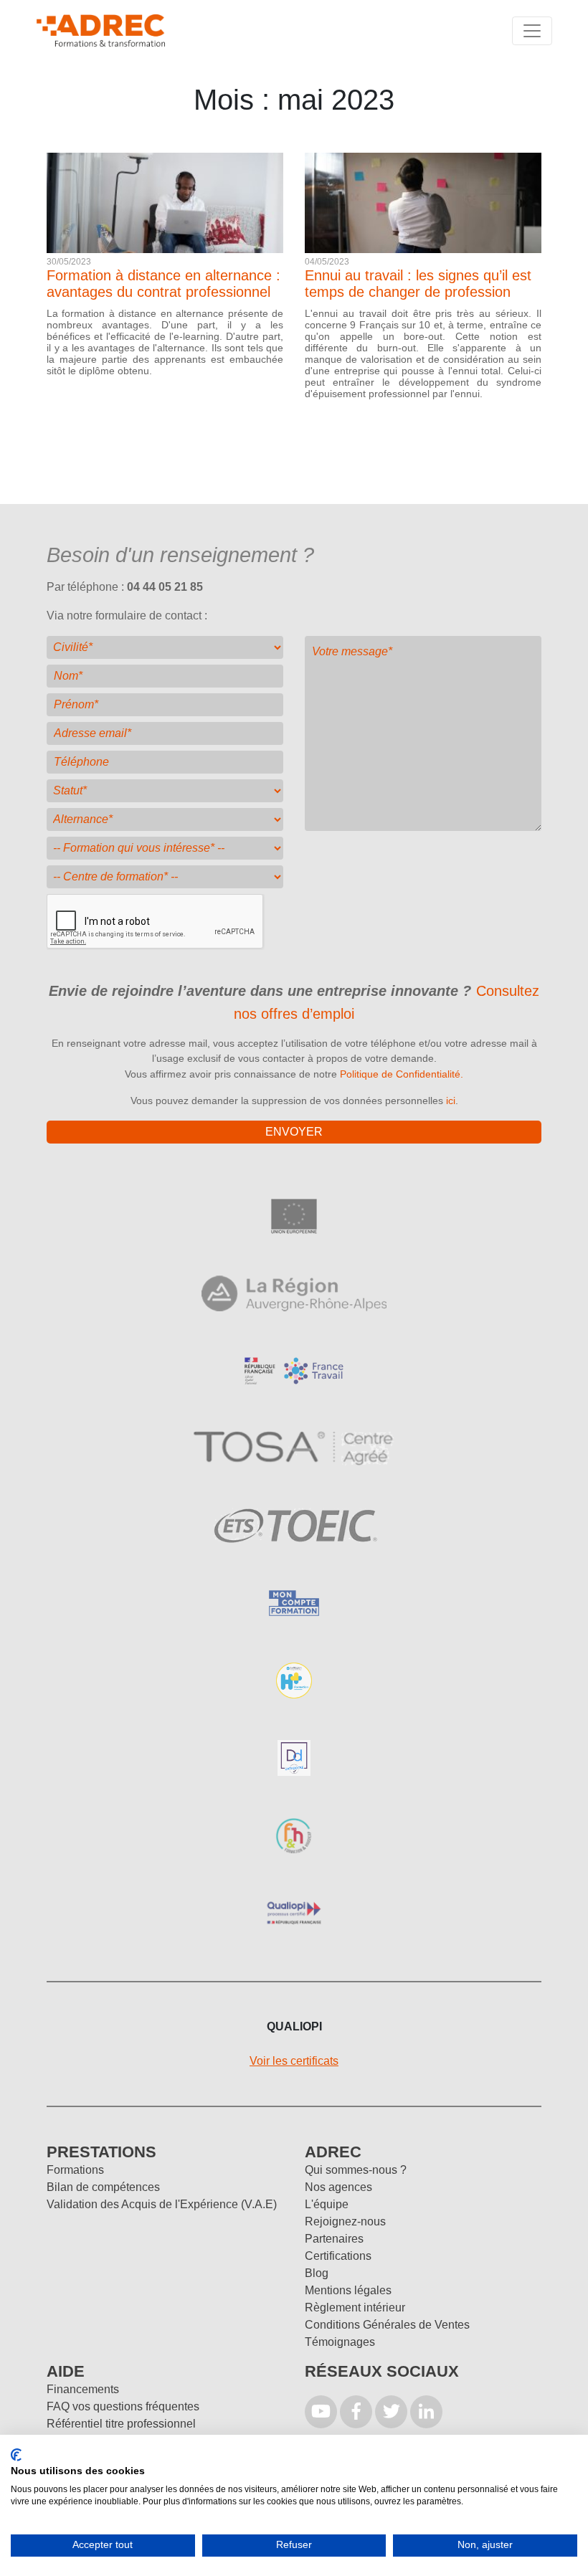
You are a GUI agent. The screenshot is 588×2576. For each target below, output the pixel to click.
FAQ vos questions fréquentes (123, 2406)
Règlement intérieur (355, 2308)
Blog (317, 2273)
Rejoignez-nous (345, 2221)
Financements (83, 2389)
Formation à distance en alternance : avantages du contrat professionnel (163, 284)
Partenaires (334, 2239)
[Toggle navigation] (532, 31)
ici (451, 1101)
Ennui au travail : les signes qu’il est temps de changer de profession (418, 284)
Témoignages (340, 2342)
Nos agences (338, 2187)
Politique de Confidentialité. (402, 1074)
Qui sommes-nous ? (356, 2170)
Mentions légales (348, 2290)
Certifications (338, 2256)
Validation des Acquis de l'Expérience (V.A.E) (162, 2204)
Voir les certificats (294, 2061)
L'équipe (327, 2204)
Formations (75, 2170)
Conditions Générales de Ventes (387, 2325)
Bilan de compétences (103, 2187)
